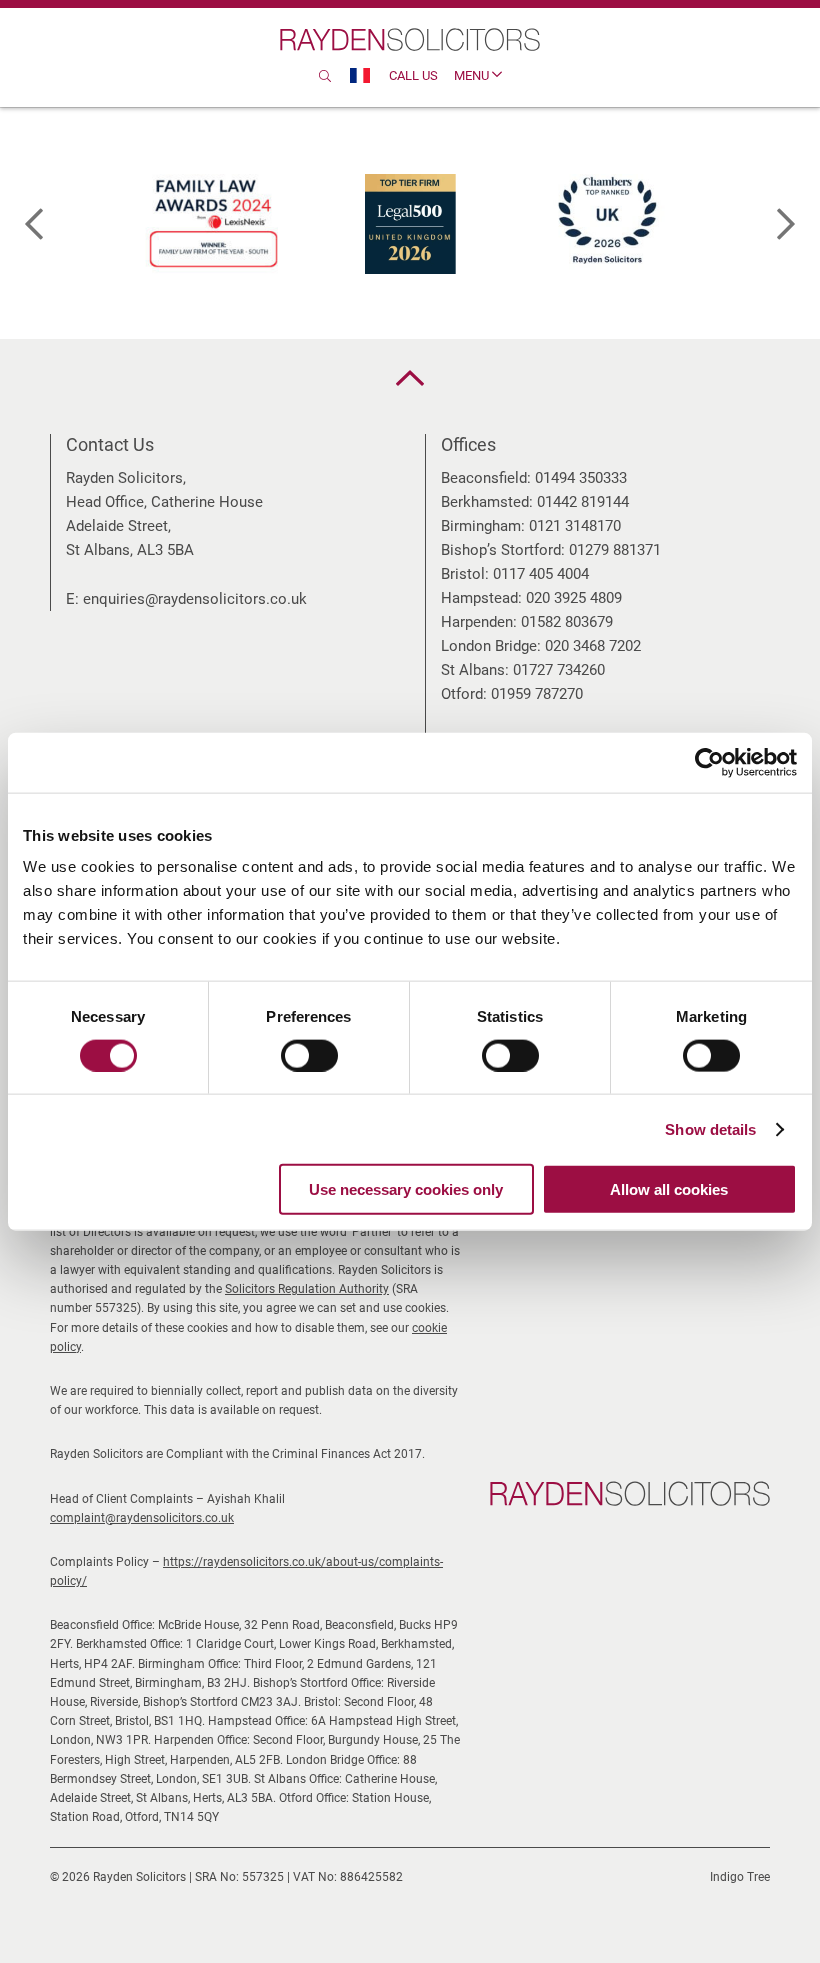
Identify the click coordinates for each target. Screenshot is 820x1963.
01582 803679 (567, 622)
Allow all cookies (669, 1189)
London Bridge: (491, 646)
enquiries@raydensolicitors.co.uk (195, 599)
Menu (473, 75)
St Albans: (475, 670)
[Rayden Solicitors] (410, 39)
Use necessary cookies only (406, 1189)
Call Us (413, 75)
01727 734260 (559, 670)
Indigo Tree (740, 1877)
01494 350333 (581, 478)
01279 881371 (615, 550)
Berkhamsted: (487, 502)
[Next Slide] (786, 224)
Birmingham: (483, 526)
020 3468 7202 (593, 646)
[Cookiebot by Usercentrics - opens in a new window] (709, 762)
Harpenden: (479, 622)
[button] (410, 378)
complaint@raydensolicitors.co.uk (142, 1518)
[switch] (309, 1055)
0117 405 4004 (541, 574)
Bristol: (465, 574)
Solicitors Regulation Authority (307, 1289)
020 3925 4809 (574, 598)
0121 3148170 (575, 526)
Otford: (464, 694)
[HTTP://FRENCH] (360, 75)
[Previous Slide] (34, 224)
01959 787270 (537, 694)
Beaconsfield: (486, 478)
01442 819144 (583, 502)
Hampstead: (481, 598)
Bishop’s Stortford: (503, 550)
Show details (710, 1128)
